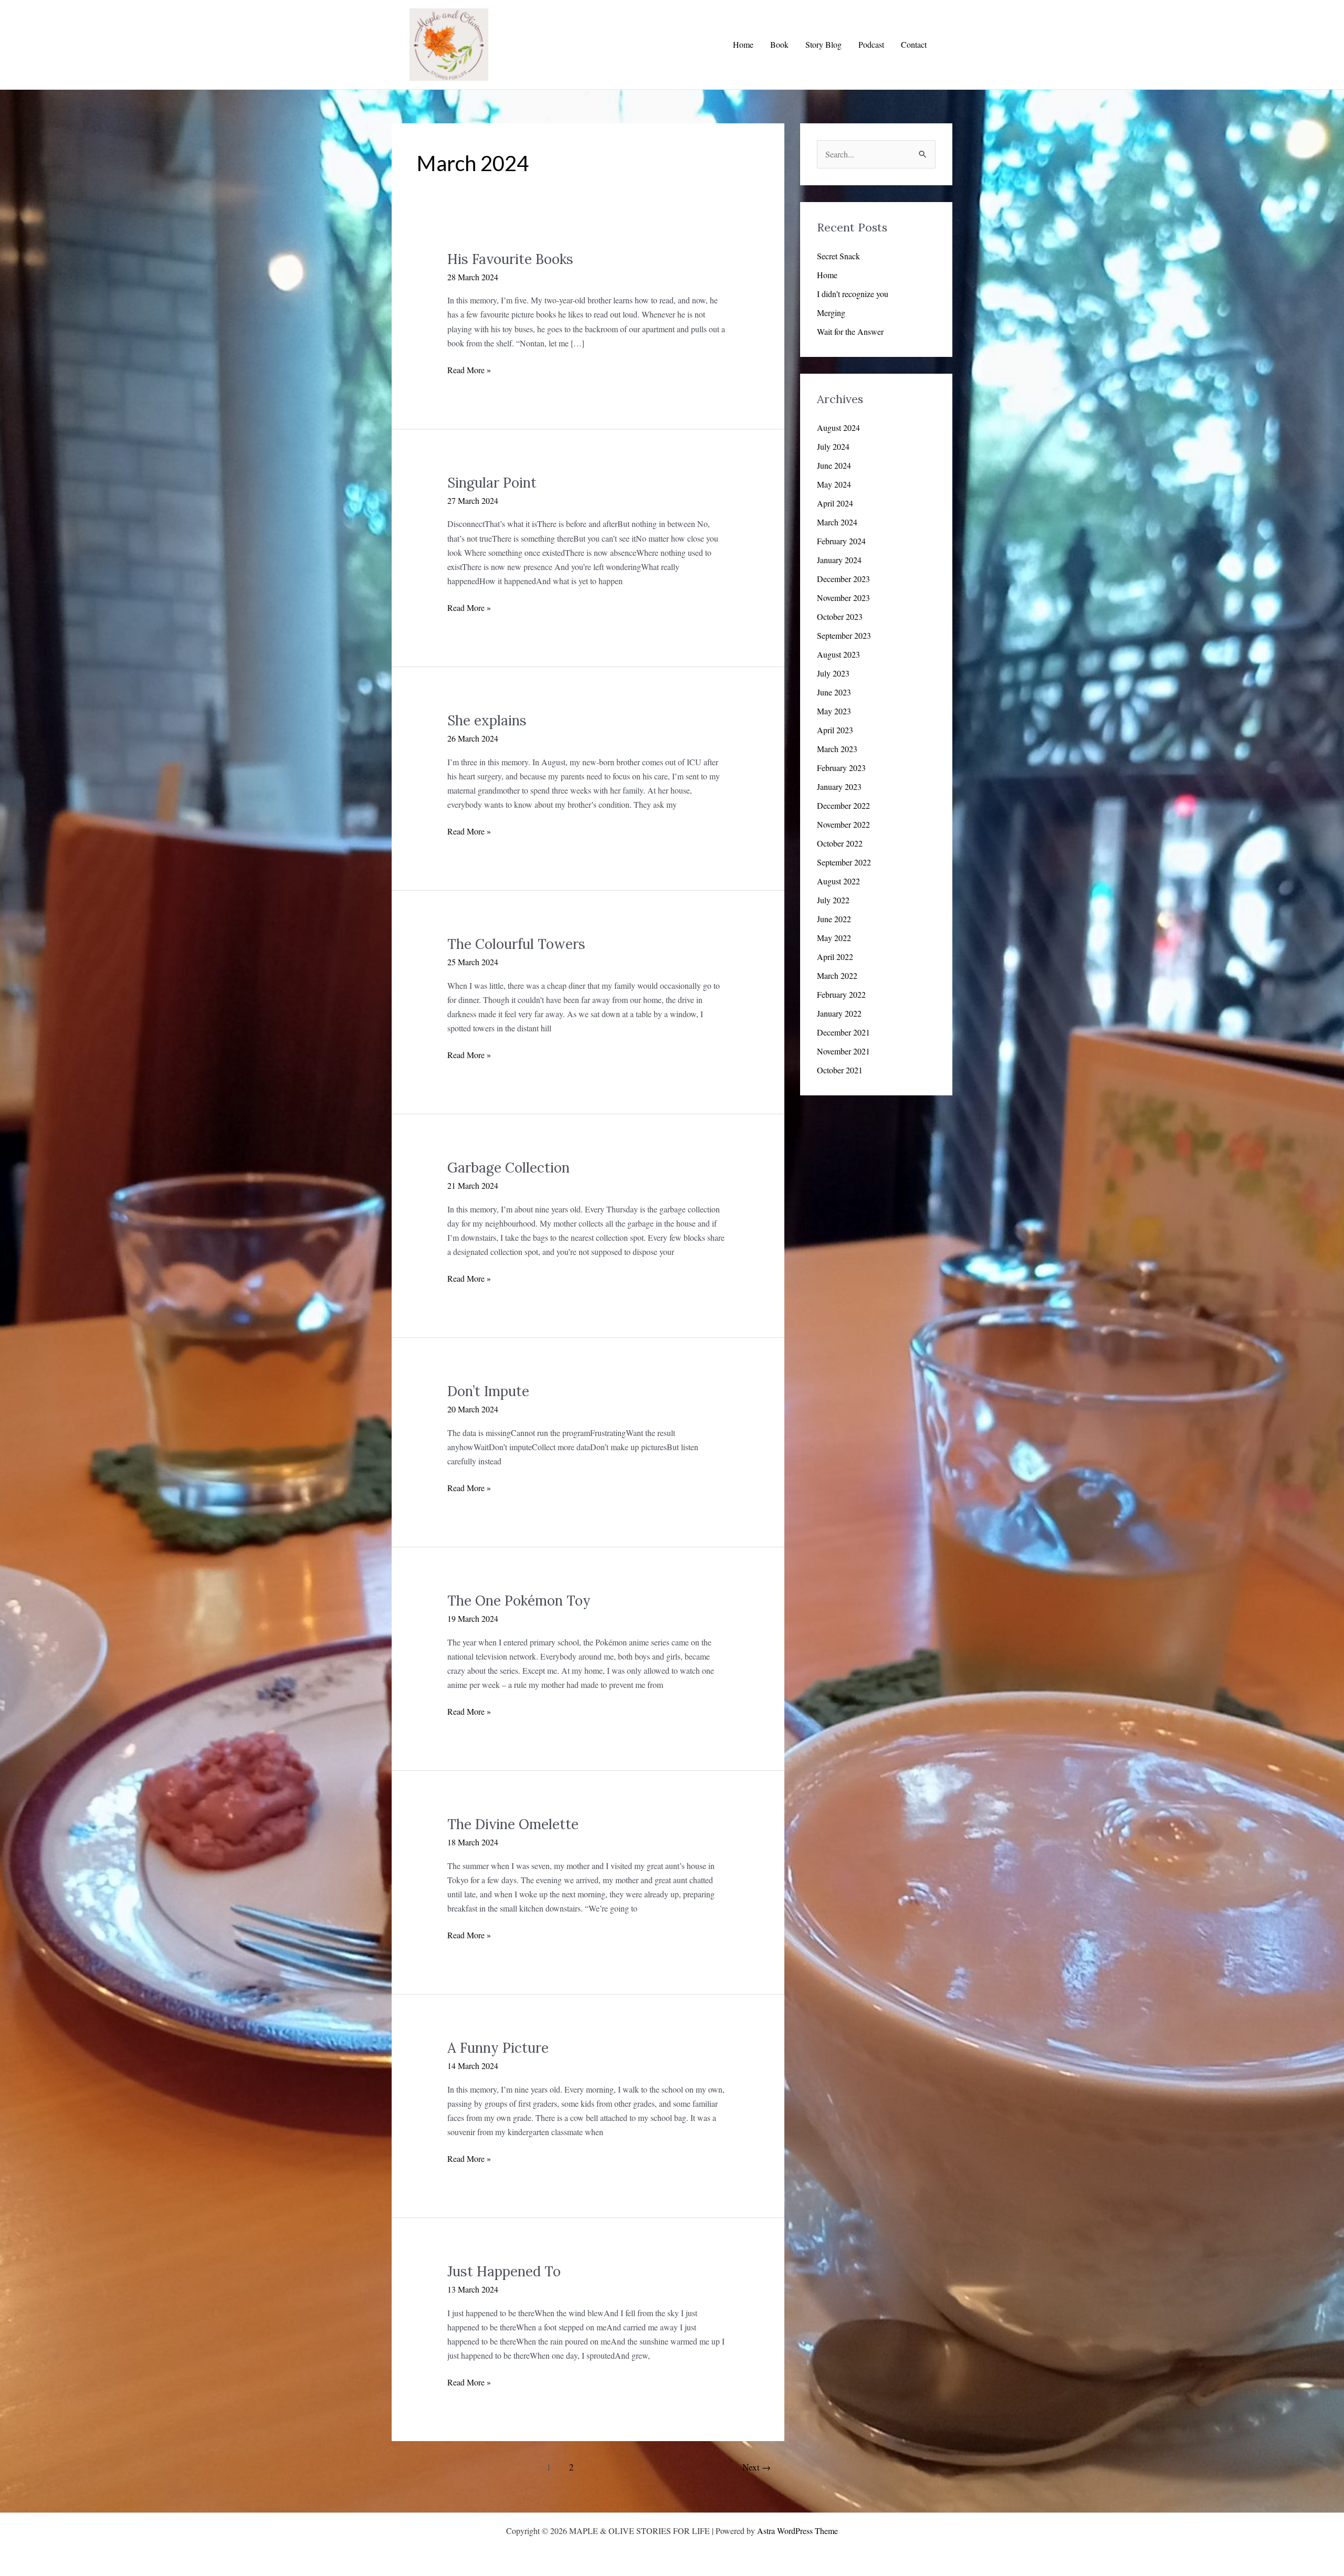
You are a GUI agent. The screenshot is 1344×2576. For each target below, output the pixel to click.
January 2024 (839, 560)
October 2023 (840, 616)
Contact (914, 44)
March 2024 (837, 522)
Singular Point (492, 483)
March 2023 (837, 749)
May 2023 (834, 711)
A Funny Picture (498, 2048)
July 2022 (833, 900)
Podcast (871, 44)
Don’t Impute (488, 1391)
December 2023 (843, 579)
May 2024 (834, 484)
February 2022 (841, 994)
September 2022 (844, 862)
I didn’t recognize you (853, 294)
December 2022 (843, 805)
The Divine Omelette (513, 1824)
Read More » (469, 370)
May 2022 (834, 938)
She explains (487, 720)
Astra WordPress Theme (797, 2531)
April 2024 (835, 503)
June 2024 (834, 465)
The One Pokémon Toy (519, 1601)
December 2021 (843, 1032)
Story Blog (823, 44)
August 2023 (838, 654)
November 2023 (843, 598)
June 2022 (834, 919)
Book (779, 44)
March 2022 (837, 975)
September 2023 (844, 635)
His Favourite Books (510, 259)
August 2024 (838, 427)
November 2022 (843, 824)
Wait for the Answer (850, 331)
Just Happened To (504, 2271)
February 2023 (841, 768)
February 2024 (841, 541)
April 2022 (835, 957)
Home (743, 44)
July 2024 (833, 446)
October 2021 (840, 1070)
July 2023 (833, 673)
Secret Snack (838, 256)
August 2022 (838, 881)
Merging (831, 313)
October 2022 (840, 843)
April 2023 (835, 730)
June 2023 (834, 692)
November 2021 (843, 1051)
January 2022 (839, 1013)
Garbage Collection (508, 1168)
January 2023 (839, 786)
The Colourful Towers (516, 944)
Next (757, 2467)
